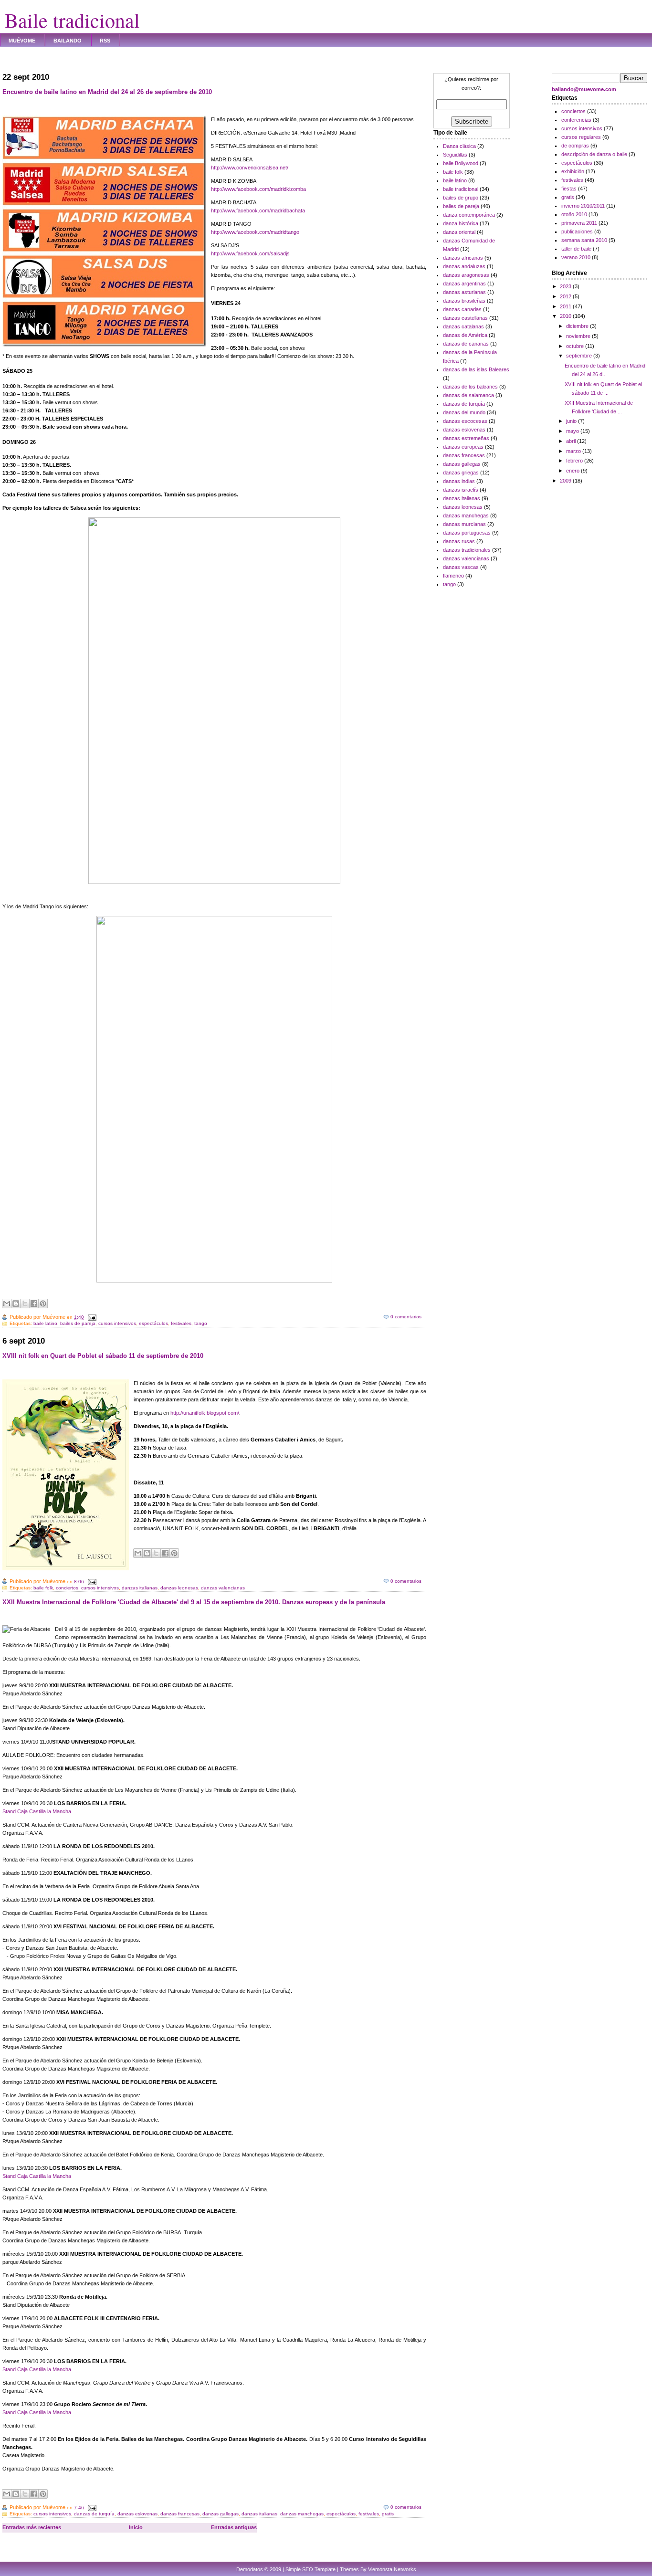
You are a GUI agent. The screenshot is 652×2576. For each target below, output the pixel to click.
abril (572, 441)
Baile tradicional (72, 20)
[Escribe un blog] (16, 1304)
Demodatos (250, 2569)
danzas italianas (140, 1588)
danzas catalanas (463, 326)
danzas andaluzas (464, 266)
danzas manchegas (302, 2514)
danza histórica (461, 223)
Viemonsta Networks (392, 2569)
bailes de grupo (461, 198)
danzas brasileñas (464, 301)
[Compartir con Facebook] (34, 1304)
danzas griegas (461, 473)
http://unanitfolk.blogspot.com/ (205, 1413)
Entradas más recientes (32, 2527)
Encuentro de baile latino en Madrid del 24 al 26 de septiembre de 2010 (107, 92)
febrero (575, 461)
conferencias (576, 120)
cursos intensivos (117, 1323)
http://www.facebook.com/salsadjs (250, 253)
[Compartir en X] (25, 1304)
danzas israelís (461, 490)
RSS (105, 41)
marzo (574, 451)
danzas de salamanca (468, 395)
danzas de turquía (94, 2514)
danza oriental (459, 232)
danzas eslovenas (137, 2514)
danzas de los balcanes (470, 387)
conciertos (67, 1588)
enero (573, 471)
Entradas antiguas (234, 2527)
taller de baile (576, 249)
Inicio (136, 2527)
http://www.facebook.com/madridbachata (258, 210)
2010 (566, 316)
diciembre (578, 326)
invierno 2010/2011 (583, 206)
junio (572, 421)
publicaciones (577, 231)
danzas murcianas (464, 524)
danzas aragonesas (466, 275)
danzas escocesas (465, 421)
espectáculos (153, 1323)
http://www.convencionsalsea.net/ (250, 168)
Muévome (22, 41)
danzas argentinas (464, 284)
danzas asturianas (464, 292)
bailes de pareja (78, 1323)
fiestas (569, 189)
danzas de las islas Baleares (476, 369)
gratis (388, 2514)
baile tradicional (461, 189)
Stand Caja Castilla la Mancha (37, 1811)
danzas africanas (463, 258)
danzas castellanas (465, 318)
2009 (566, 481)
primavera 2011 (579, 223)
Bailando (68, 41)
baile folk (43, 1588)
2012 (566, 296)
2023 (566, 286)
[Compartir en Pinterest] (43, 1304)
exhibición (573, 171)
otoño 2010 (574, 214)
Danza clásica (459, 146)
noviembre (579, 336)
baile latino (45, 1323)
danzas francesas (180, 2514)
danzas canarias (462, 309)
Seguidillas (455, 155)
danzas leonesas (179, 1588)
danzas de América (465, 335)
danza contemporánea (469, 215)
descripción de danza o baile (594, 154)
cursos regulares (581, 137)
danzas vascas (461, 567)
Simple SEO (299, 2569)
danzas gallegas (221, 2514)
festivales (181, 1323)
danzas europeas (463, 447)
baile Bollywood (461, 163)
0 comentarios (406, 1317)
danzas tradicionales (467, 550)
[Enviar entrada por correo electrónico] (91, 1317)
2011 (566, 306)
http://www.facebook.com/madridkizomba (258, 189)
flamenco (453, 576)
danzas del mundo (464, 412)
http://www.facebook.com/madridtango (255, 232)
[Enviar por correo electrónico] (7, 1304)
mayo (573, 431)
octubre (576, 346)
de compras (575, 146)
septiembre (580, 356)
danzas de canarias (466, 344)
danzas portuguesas (467, 533)
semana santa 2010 (584, 240)
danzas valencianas (223, 1588)
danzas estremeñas (466, 438)
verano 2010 (576, 257)
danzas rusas (459, 541)
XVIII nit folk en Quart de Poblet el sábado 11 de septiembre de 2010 (103, 1356)
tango (201, 1323)
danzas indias (459, 481)
